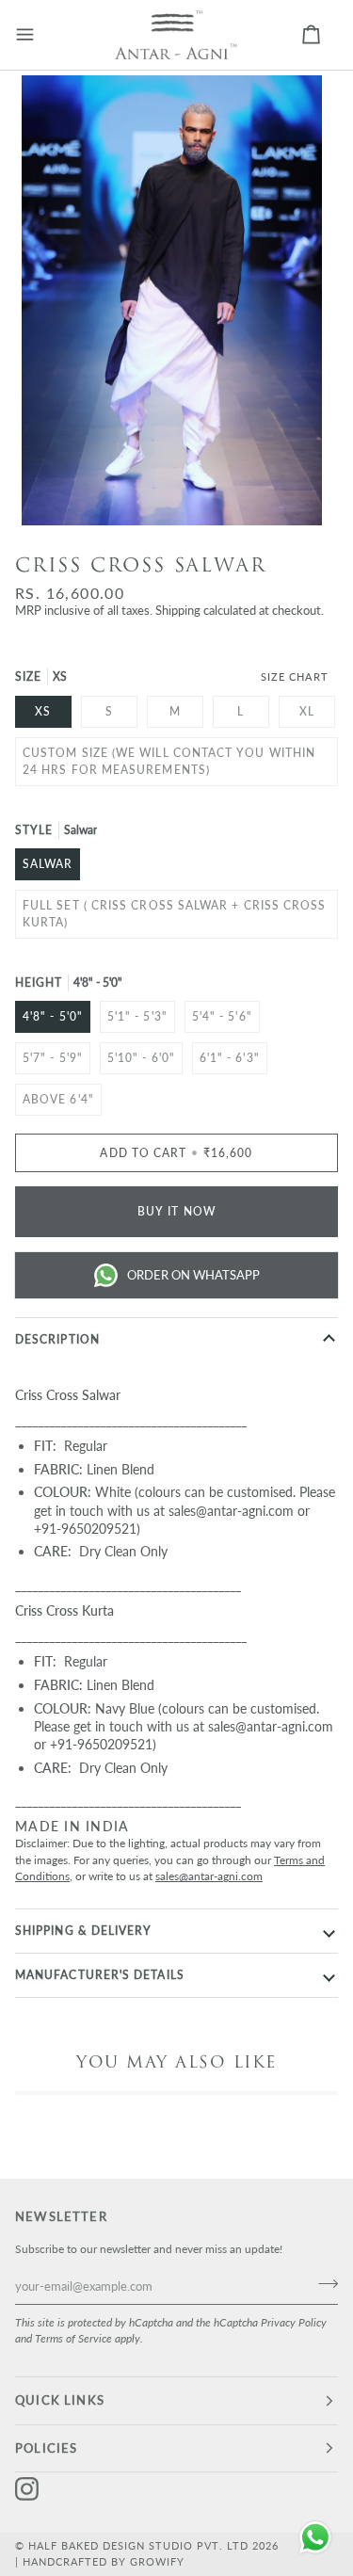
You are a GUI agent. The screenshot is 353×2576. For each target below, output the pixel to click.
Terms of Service (73, 2338)
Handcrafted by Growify (104, 2561)
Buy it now (176, 1211)
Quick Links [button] (60, 2400)
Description (57, 1339)
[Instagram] (27, 2489)
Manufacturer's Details (100, 1975)
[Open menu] (39, 35)
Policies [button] (46, 2448)
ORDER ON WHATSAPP (193, 1275)
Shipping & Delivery (84, 1931)
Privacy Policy (294, 2322)
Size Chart (295, 676)
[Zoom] (57, 490)
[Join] (322, 2283)
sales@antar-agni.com (209, 1876)
